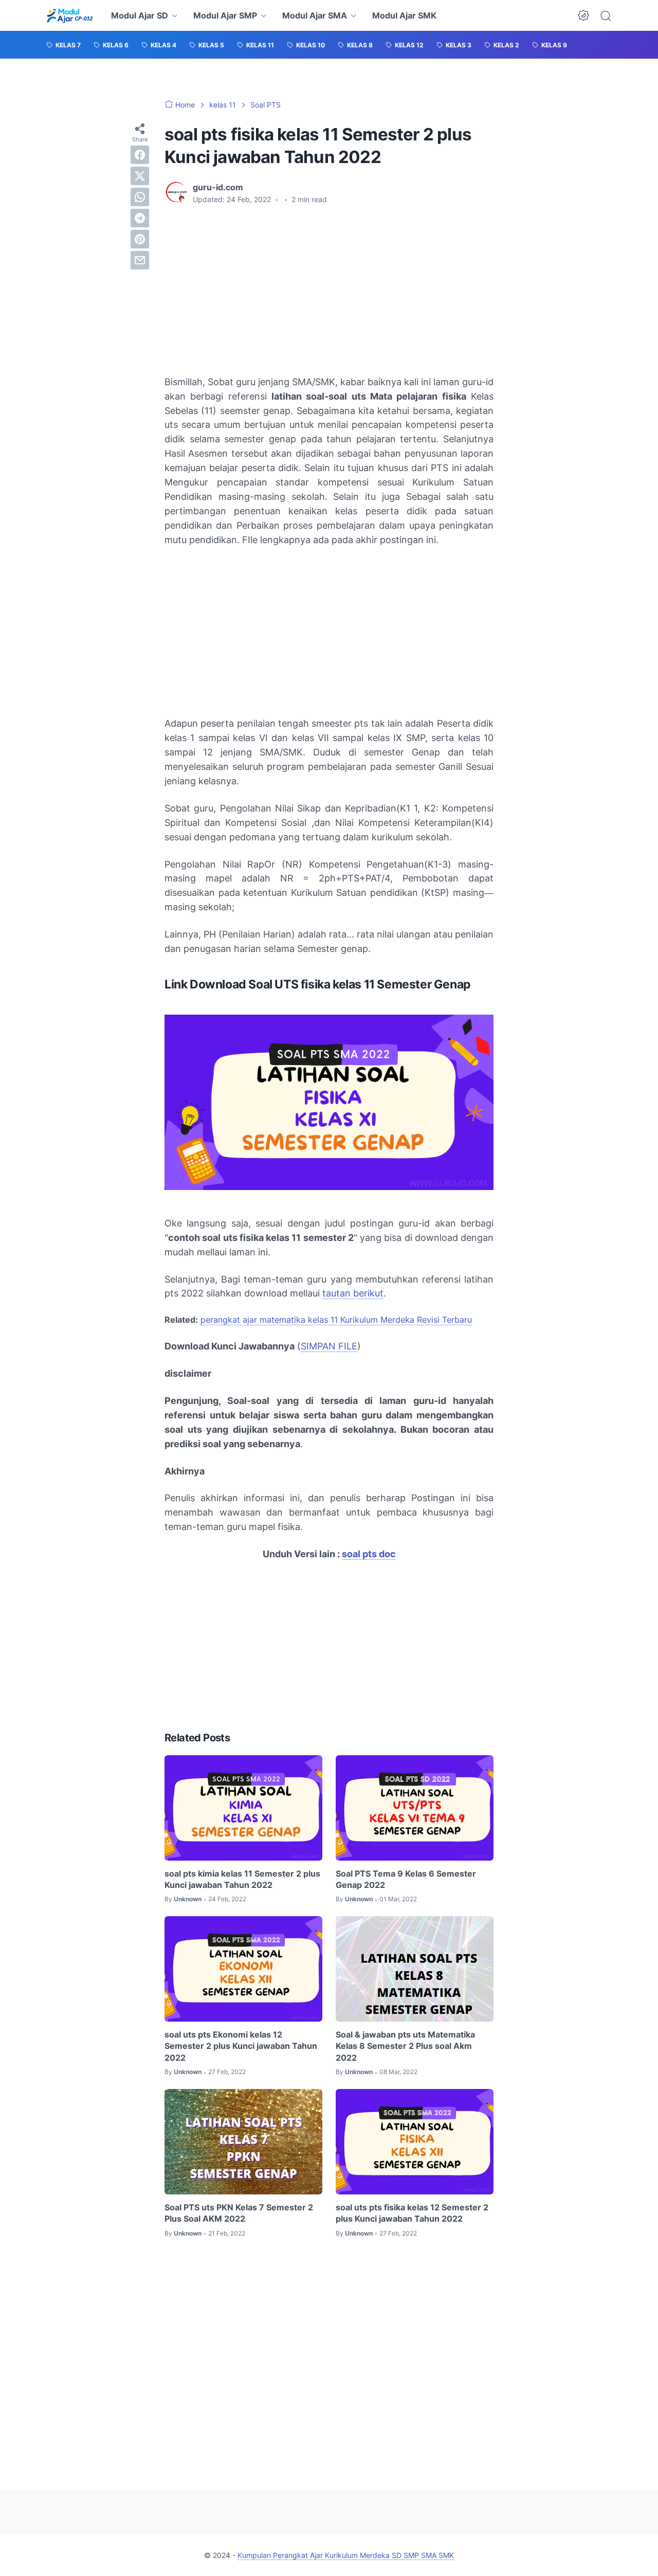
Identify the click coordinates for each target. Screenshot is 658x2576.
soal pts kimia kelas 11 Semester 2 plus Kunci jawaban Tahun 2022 (242, 1879)
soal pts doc (369, 1554)
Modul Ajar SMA (315, 15)
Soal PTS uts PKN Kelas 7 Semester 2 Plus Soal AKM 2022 (239, 2213)
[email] (140, 260)
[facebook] (140, 155)
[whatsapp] (140, 197)
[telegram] (140, 218)
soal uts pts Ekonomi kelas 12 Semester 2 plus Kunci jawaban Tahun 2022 (241, 2046)
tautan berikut (353, 1293)
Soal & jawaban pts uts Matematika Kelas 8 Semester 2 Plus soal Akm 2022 (405, 2046)
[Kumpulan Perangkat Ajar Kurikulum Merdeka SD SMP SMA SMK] (70, 15)
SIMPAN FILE (329, 1346)
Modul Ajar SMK (404, 15)
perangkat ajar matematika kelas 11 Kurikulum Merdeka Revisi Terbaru (336, 1320)
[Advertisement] (329, 290)
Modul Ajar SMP (225, 15)
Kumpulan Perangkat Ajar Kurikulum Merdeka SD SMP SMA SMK (346, 2555)
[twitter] (140, 176)
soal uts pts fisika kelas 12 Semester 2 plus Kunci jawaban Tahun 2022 (412, 2213)
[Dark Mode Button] (583, 15)
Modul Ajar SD (140, 15)
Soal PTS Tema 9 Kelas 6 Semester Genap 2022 (406, 1879)
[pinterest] (140, 239)
